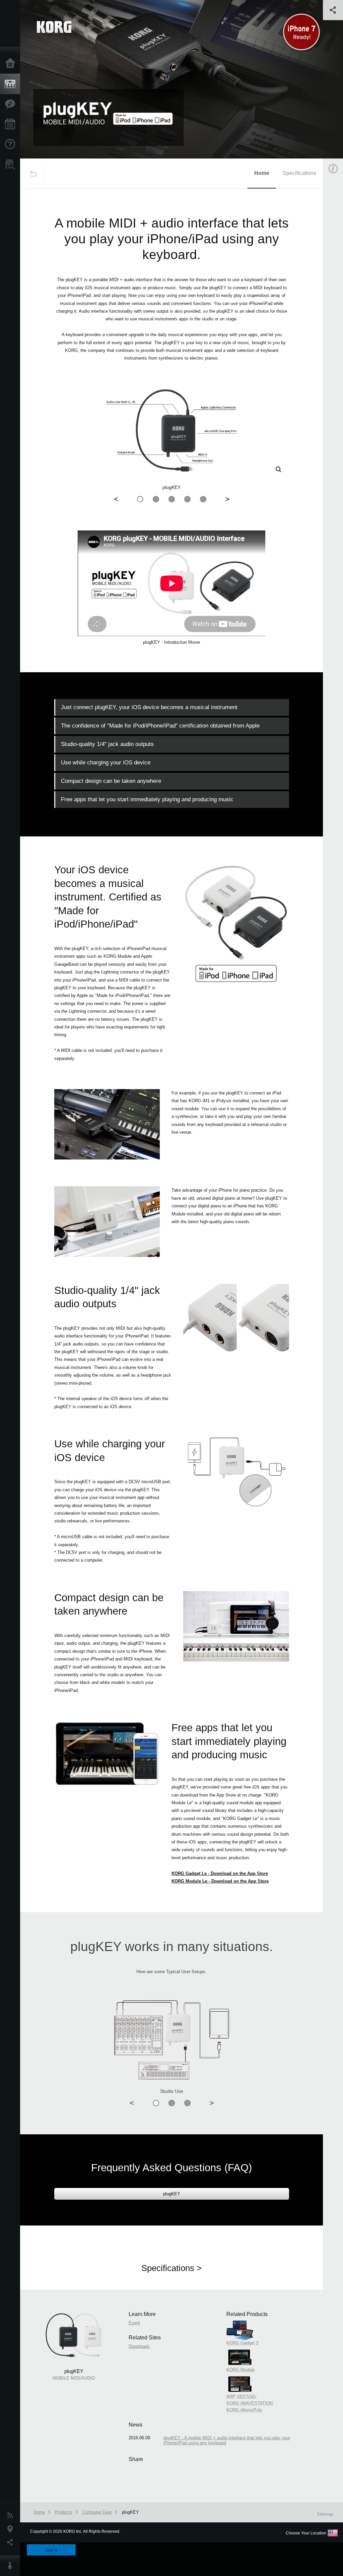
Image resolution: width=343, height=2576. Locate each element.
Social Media (12, 2542)
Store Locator (12, 165)
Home (12, 64)
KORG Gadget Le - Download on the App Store (220, 1873)
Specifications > (171, 2268)
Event (134, 2323)
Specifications (299, 173)
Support (12, 144)
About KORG (12, 2566)
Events (12, 124)
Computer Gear (97, 2512)
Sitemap (325, 2514)
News (12, 2516)
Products (12, 84)
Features (12, 104)
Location (12, 2529)
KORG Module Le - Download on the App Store (220, 1881)
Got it (51, 2550)
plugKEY (172, 2194)
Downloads (139, 2346)
